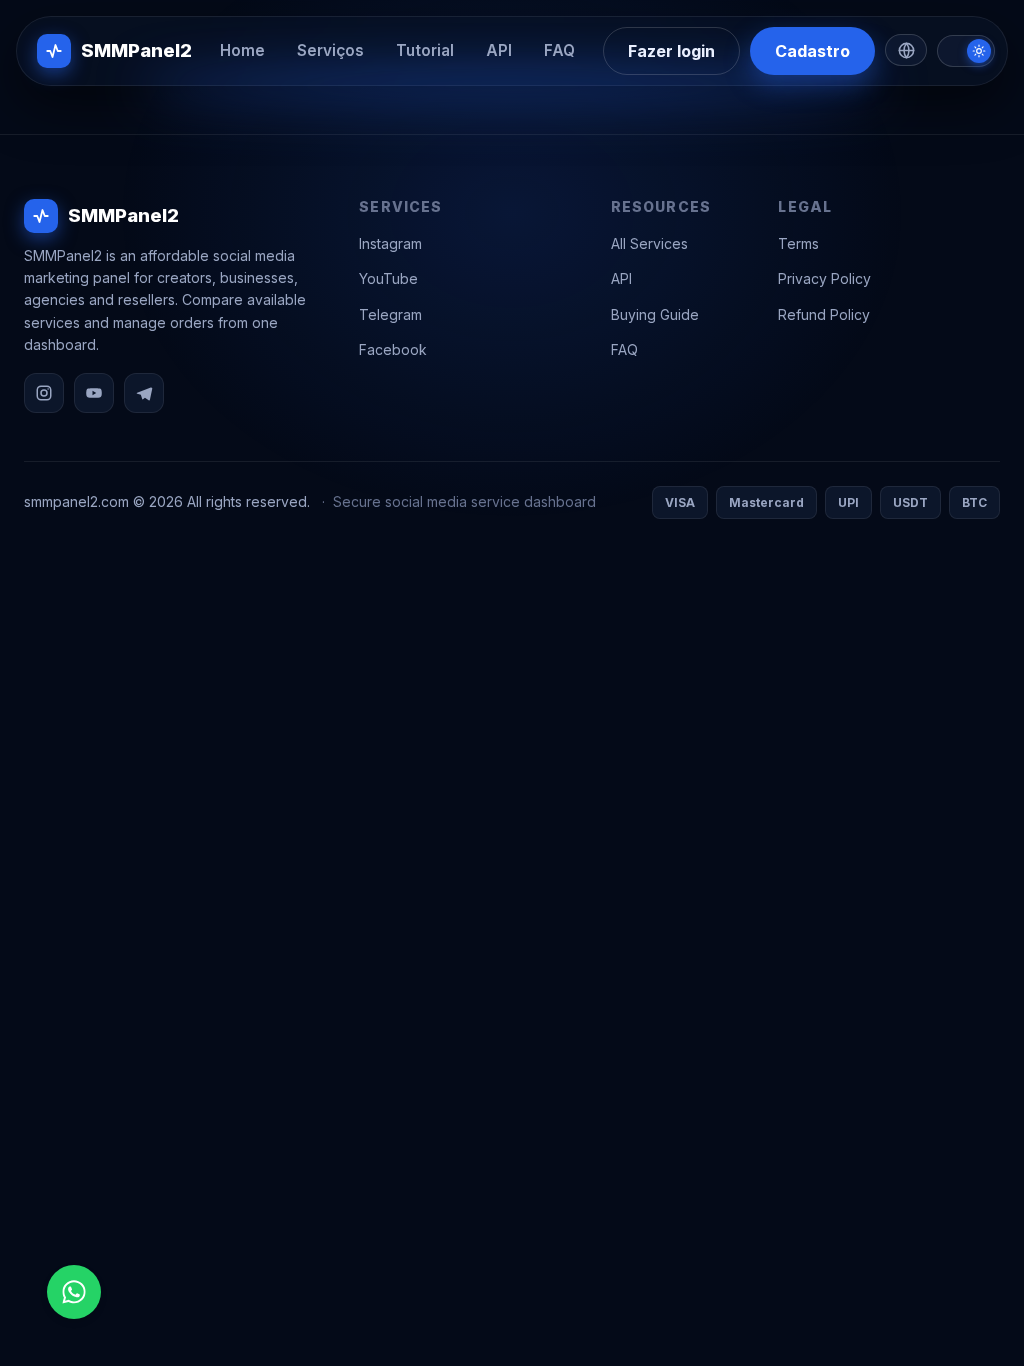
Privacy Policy (824, 278)
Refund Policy (824, 314)
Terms (798, 243)
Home (242, 50)
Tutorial (425, 50)
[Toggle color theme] (966, 51)
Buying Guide (655, 314)
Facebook (393, 349)
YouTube (388, 278)
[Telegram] (144, 393)
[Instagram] (44, 393)
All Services (649, 243)
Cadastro (812, 51)
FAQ (559, 50)
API (499, 50)
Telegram (390, 314)
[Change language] (906, 50)
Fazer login (671, 51)
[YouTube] (94, 393)
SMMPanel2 (136, 50)
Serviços (330, 50)
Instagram (390, 243)
